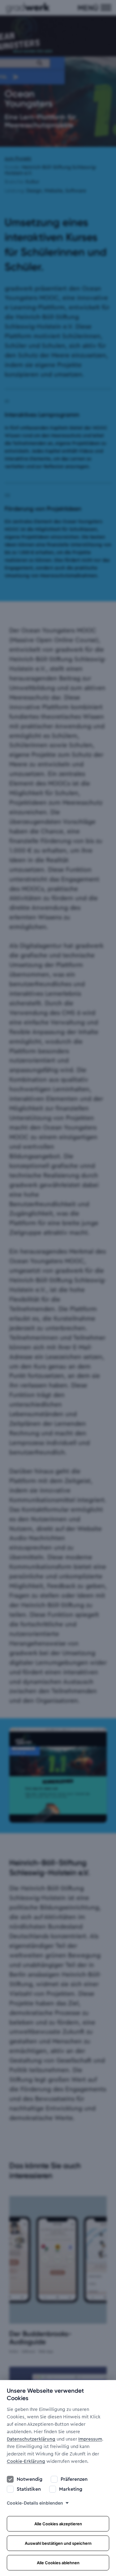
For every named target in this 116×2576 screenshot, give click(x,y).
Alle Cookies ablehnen (58, 2563)
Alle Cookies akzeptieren (58, 2524)
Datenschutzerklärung (31, 2439)
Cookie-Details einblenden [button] (35, 2503)
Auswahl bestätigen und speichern (58, 2543)
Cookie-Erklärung (26, 2461)
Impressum (90, 2439)
